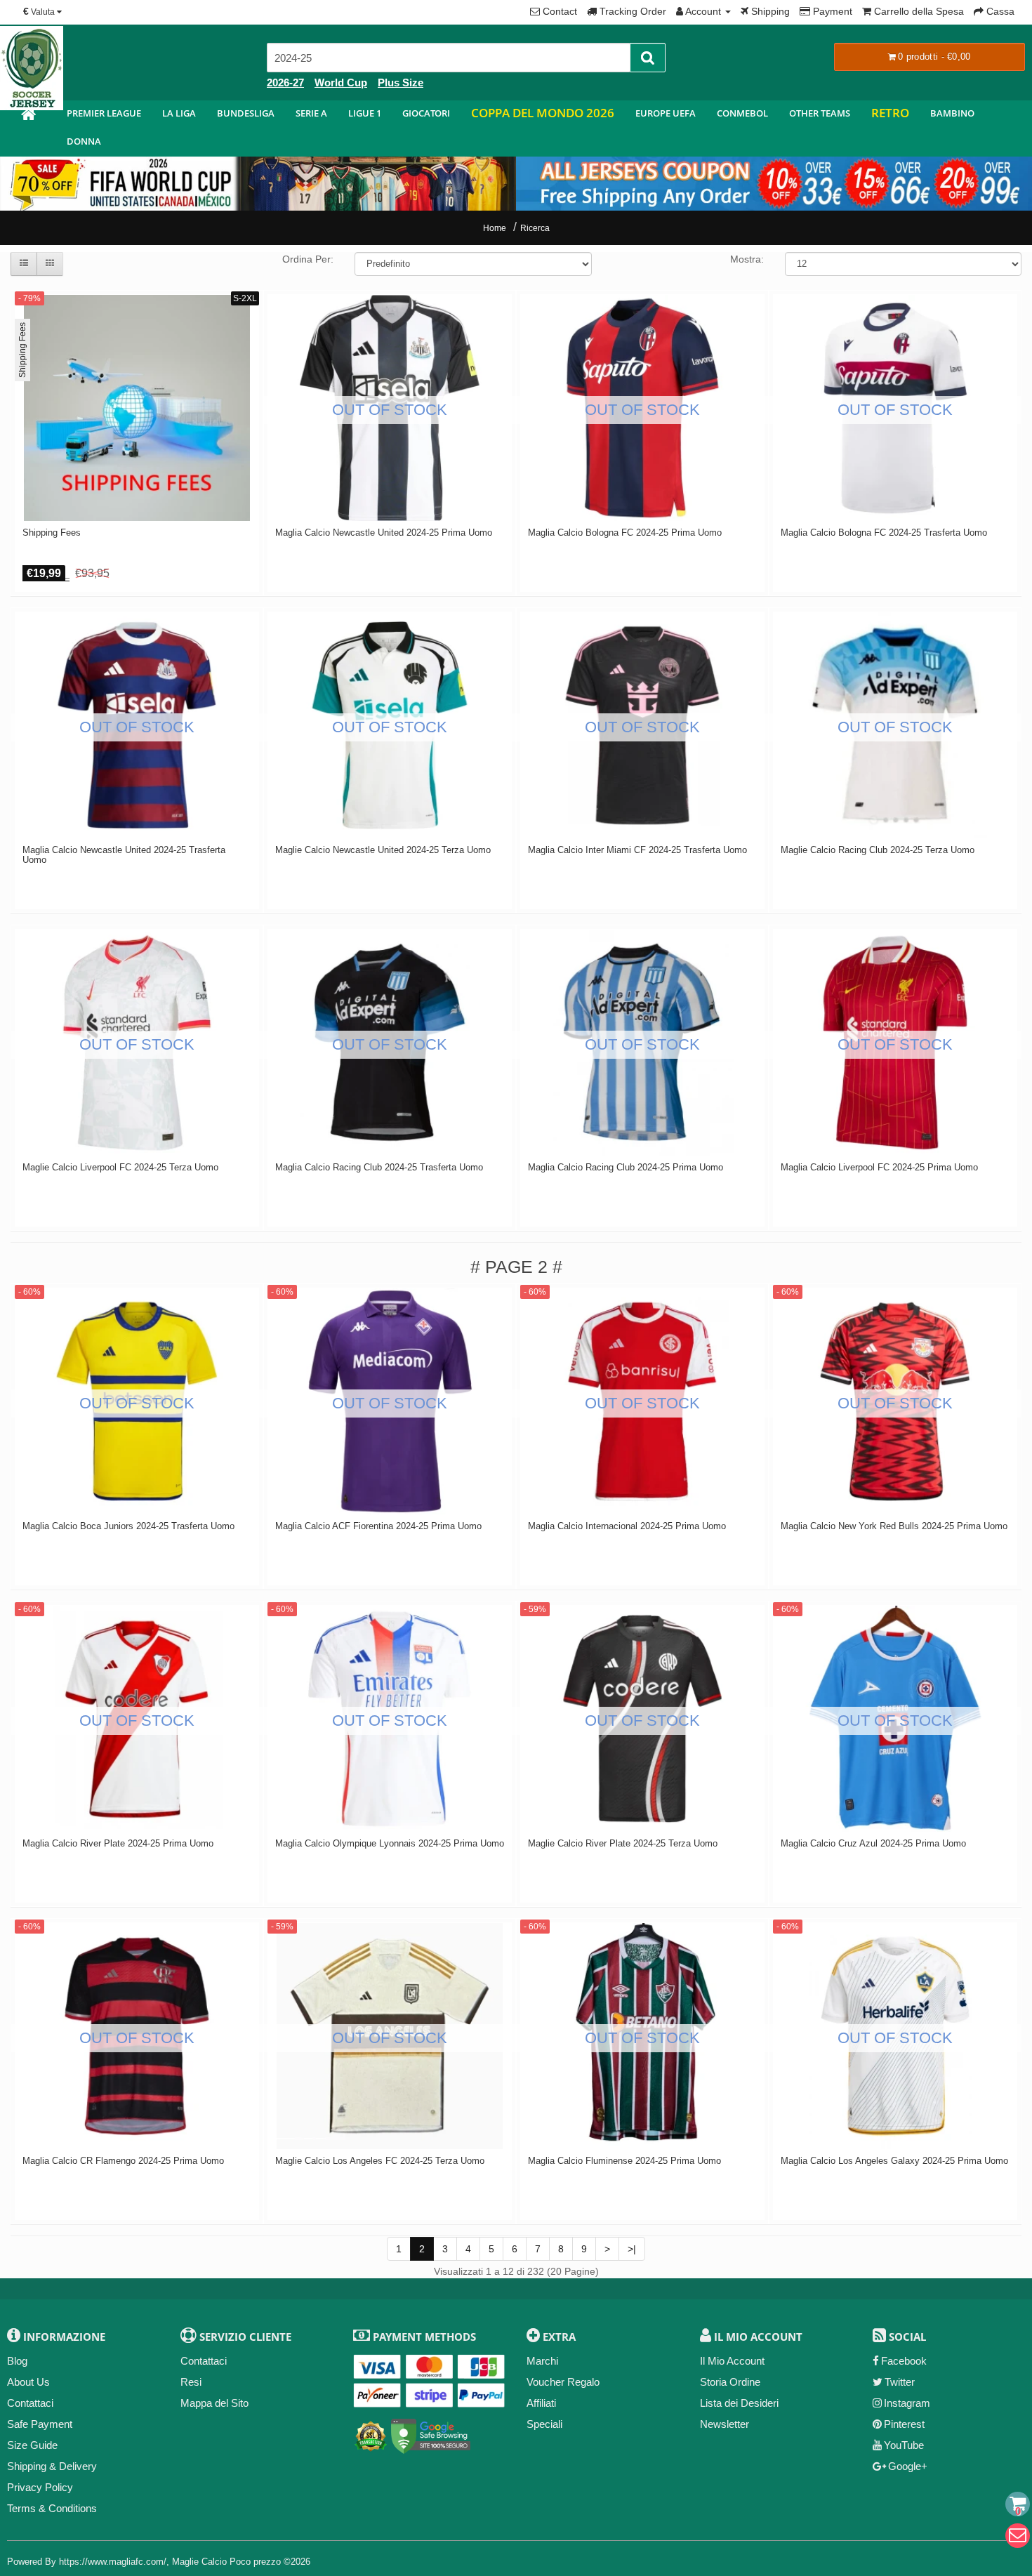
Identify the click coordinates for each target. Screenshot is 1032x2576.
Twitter (900, 2382)
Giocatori (426, 113)
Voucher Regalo (563, 2382)
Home (495, 228)
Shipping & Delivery (52, 2466)
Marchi (542, 2361)
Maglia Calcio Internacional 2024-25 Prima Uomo (627, 1526)
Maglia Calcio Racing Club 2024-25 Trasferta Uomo (379, 1168)
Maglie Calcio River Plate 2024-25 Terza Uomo (623, 1844)
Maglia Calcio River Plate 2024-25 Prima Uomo (118, 1844)
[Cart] (1018, 2504)
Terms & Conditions (52, 2508)
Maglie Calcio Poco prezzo (226, 2562)
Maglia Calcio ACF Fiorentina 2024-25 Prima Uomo (378, 1526)
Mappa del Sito (214, 2403)
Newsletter (725, 2424)
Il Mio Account (732, 2361)
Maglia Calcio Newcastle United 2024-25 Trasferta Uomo (124, 855)
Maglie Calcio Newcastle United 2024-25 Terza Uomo (383, 850)
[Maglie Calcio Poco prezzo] (28, 116)
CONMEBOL (742, 113)
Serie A (311, 113)
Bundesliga (246, 113)
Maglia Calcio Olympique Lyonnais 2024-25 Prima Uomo (390, 1844)
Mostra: (747, 259)
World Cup (341, 82)
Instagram (907, 2403)
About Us (28, 2382)
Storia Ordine (730, 2382)
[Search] (648, 58)
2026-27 (285, 82)
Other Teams (820, 113)
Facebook (904, 2361)
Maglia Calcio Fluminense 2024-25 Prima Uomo (624, 2161)
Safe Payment (40, 2424)
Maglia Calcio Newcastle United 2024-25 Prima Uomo (384, 533)
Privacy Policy (40, 2487)
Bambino (952, 113)
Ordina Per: (308, 259)
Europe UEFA (666, 113)
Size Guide (32, 2445)
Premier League (104, 113)
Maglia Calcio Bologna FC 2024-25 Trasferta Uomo (884, 533)
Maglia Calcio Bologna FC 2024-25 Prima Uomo (625, 533)
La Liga (179, 113)
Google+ (908, 2466)
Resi (191, 2382)
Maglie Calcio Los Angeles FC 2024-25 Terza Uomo (380, 2161)
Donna (84, 141)
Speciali (544, 2424)
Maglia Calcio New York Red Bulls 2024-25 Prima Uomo (894, 1526)
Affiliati (541, 2403)
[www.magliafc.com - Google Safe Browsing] (431, 2434)
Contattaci (30, 2403)
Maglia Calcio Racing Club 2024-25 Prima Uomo (626, 1168)
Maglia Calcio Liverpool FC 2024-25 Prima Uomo (879, 1168)
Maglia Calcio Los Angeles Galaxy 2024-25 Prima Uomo (894, 2161)
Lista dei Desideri (739, 2403)
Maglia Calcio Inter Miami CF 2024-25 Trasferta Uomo (637, 850)
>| (632, 2249)
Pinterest (904, 2424)
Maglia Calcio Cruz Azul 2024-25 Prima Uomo (873, 1844)
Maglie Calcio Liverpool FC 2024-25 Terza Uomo (120, 1168)
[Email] (1018, 2536)
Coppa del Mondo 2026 (543, 113)
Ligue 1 (365, 113)
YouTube (904, 2445)
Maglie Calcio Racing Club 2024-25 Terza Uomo (878, 850)
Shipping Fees (52, 533)
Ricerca (535, 228)
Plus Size (401, 82)
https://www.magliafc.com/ (113, 2562)
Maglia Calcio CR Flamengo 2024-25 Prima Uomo (123, 2161)
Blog (17, 2361)
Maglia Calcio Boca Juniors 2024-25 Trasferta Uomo (128, 1526)
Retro (890, 113)
